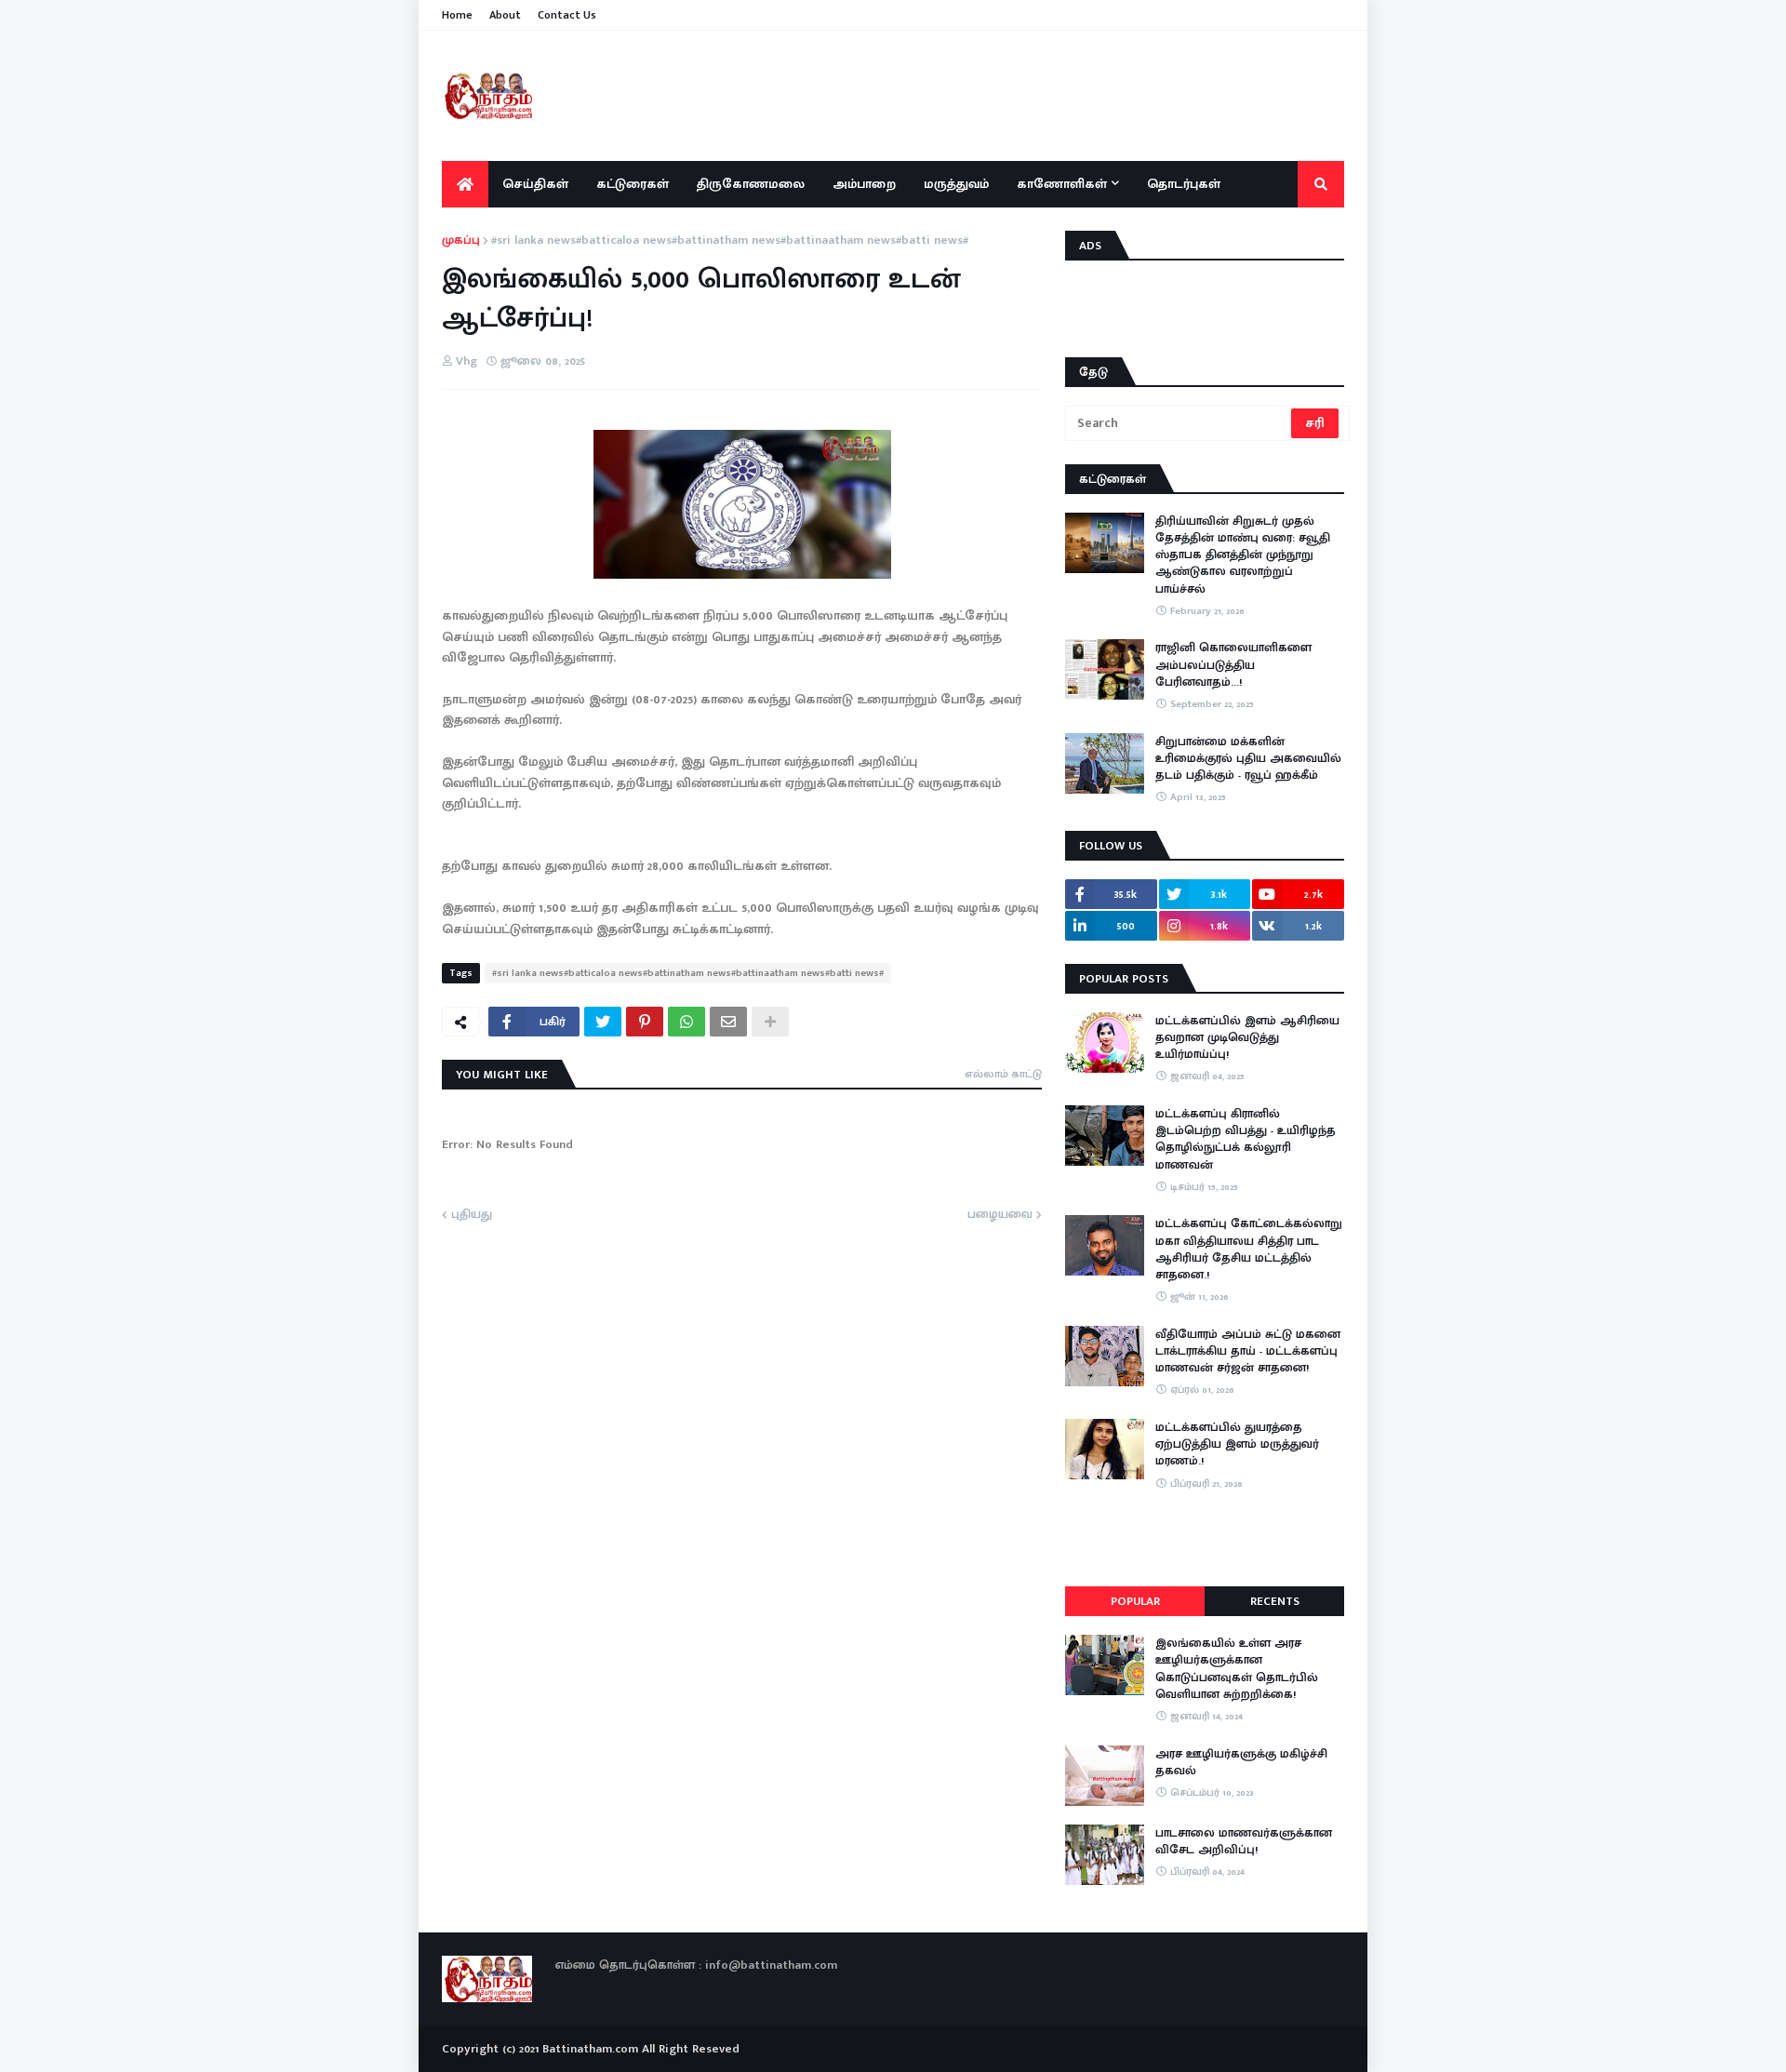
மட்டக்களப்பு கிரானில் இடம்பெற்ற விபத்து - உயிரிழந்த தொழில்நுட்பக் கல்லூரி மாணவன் (1246, 1139)
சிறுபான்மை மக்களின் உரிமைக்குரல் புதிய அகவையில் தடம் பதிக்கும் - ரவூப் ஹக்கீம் (1248, 759)
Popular (1135, 1601)
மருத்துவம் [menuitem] (956, 184)
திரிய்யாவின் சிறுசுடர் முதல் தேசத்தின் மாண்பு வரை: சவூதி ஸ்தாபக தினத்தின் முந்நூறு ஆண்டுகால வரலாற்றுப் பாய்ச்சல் (1243, 555)
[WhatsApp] (686, 1022)
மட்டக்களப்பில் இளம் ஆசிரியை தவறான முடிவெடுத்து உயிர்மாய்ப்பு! (1247, 1038)
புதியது (472, 1215)
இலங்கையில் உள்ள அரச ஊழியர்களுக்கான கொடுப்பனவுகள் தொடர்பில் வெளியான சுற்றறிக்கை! (1237, 1669)
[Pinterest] (645, 1022)
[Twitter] (603, 1022)
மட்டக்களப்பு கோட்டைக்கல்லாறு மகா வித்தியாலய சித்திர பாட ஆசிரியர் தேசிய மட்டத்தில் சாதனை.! (1249, 1249)
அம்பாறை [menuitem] (864, 184)
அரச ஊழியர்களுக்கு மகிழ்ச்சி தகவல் (1241, 1762)
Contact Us (567, 15)
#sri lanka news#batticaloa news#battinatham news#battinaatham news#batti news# (730, 241)
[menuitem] (465, 184)
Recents (1275, 1601)
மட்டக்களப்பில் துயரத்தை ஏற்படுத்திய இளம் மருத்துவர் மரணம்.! (1237, 1444)
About (505, 15)
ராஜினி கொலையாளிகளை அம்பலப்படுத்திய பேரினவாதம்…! (1233, 665)
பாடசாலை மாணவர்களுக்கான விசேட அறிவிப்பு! (1244, 1841)
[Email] (728, 1022)
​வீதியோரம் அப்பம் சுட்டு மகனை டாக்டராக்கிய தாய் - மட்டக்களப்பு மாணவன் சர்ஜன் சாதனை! (1248, 1351)
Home (457, 15)
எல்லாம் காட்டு (1003, 1074)
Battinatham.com (590, 2049)
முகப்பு (461, 241)
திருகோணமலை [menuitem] (751, 184)
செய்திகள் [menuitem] (535, 184)
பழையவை (1000, 1215)
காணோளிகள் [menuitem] (1062, 184)
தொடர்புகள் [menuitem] (1184, 184)
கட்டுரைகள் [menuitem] (633, 184)
